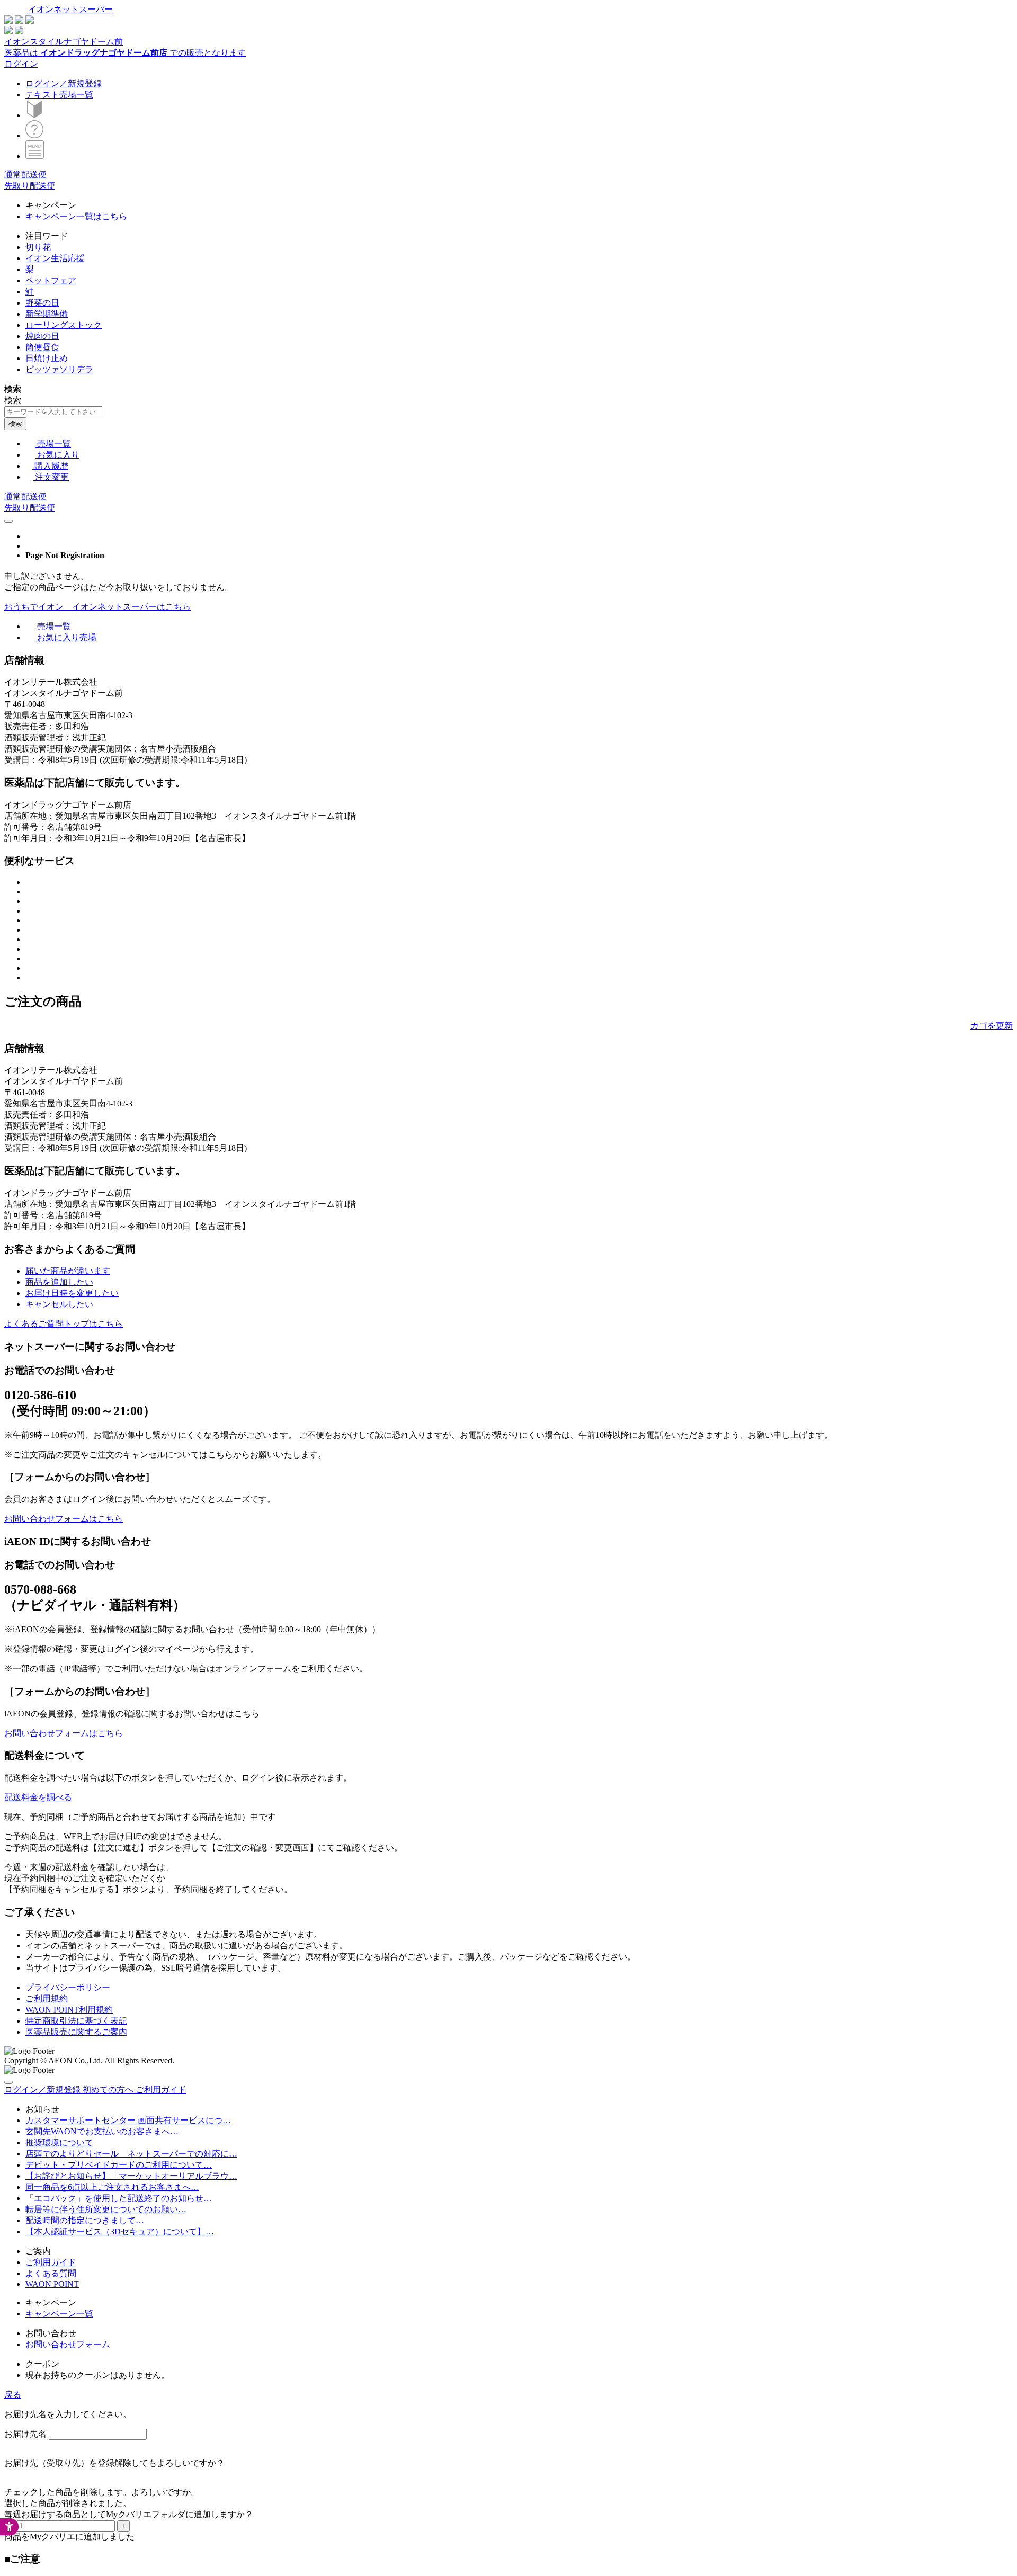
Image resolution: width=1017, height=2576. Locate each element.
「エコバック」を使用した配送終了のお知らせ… (119, 2198)
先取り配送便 (30, 186)
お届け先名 (25, 2434)
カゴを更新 (992, 1026)
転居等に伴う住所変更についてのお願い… (106, 2209)
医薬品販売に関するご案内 (76, 2032)
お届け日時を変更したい (72, 1293)
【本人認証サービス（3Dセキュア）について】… (120, 2231)
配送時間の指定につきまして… (85, 2220)
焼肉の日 (42, 336)
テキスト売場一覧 (59, 95)
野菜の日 (42, 303)
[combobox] (53, 412)
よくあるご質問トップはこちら (64, 1324)
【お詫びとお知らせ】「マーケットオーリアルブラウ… (131, 2176)
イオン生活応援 (55, 258)
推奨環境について (59, 2143)
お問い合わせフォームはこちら (64, 1519)
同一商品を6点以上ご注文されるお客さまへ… (112, 2187)
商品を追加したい (59, 1282)
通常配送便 (25, 175)
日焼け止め (47, 358)
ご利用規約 (47, 1998)
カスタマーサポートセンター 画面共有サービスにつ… (128, 2120)
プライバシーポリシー (68, 1987)
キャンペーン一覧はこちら (76, 216)
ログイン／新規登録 (64, 83)
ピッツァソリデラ (59, 369)
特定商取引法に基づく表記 (76, 2021)
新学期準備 (47, 314)
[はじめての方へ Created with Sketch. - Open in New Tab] (34, 115)
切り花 (38, 247)
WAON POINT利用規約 (69, 2010)
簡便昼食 (42, 347)
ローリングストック (64, 325)
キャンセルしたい (59, 1304)
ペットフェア (51, 280)
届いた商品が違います (68, 1271)
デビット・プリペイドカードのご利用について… (119, 2165)
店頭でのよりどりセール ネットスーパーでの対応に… (131, 2154)
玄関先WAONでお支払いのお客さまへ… (102, 2131)
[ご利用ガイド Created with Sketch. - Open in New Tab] (34, 135)
